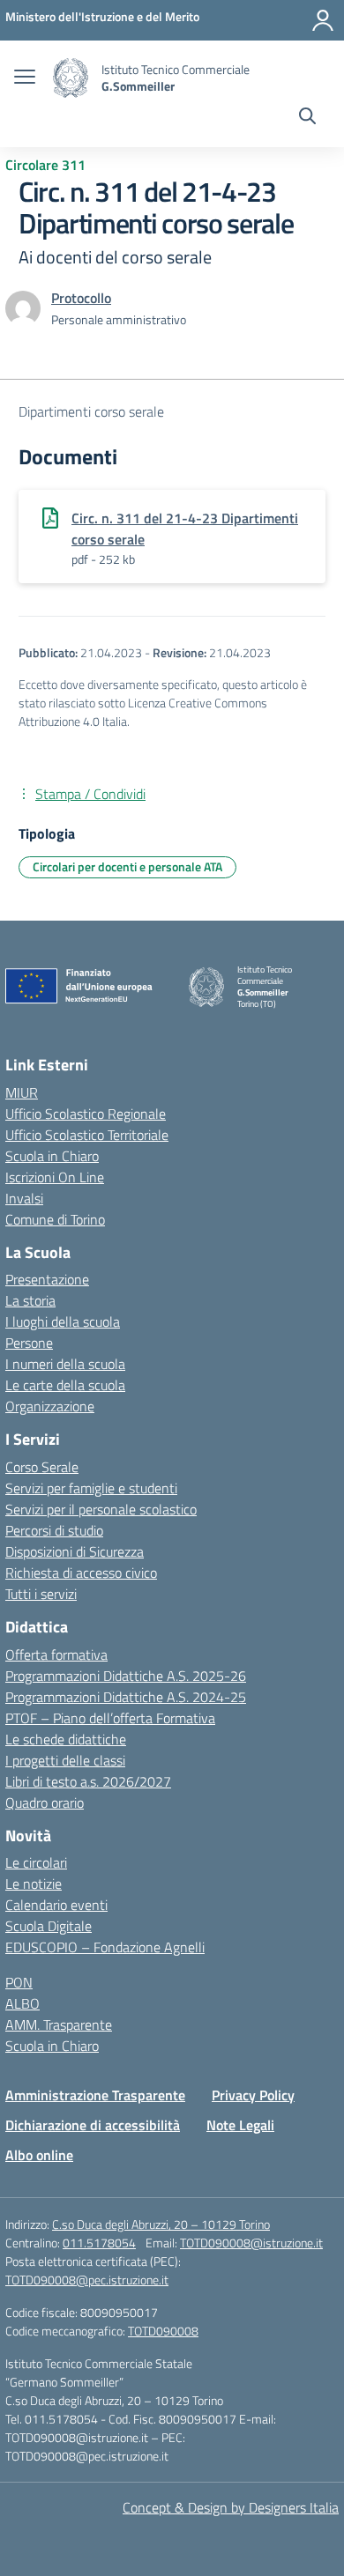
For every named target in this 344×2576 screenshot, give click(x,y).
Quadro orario (45, 1802)
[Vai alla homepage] (71, 78)
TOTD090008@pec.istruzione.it (87, 2280)
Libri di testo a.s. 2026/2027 (88, 1781)
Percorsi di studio (54, 1530)
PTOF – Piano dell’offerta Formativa (110, 1718)
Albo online (39, 2155)
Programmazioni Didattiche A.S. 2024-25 (126, 1697)
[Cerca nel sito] (307, 118)
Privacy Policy (253, 2095)
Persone (29, 1343)
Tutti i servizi (41, 1594)
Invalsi (24, 1198)
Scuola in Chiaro (52, 1156)
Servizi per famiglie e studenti (91, 1488)
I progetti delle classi (65, 1760)
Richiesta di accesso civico (81, 1573)
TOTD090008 (163, 2331)
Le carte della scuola (65, 1385)
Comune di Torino (55, 1219)
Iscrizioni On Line (55, 1177)
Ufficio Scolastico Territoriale (87, 1135)
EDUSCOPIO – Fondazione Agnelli (105, 1947)
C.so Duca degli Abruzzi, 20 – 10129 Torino (161, 2224)
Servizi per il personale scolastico (101, 1509)
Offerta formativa (56, 1654)
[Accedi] (323, 20)
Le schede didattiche (66, 1739)
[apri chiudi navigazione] (25, 78)
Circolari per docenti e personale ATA (127, 866)
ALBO (22, 2003)
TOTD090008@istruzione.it (251, 2243)
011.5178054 (99, 2243)
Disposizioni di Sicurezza (75, 1551)
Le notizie (34, 1884)
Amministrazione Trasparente (95, 2095)
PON (19, 1982)
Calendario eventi (56, 1905)
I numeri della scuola (65, 1364)
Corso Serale (42, 1467)
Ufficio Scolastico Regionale (86, 1114)
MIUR (22, 1092)
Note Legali (240, 2125)
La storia (30, 1300)
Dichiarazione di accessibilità (93, 2125)
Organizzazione (50, 1406)
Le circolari (36, 1862)
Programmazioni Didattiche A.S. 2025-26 (126, 1676)
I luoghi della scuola (63, 1321)
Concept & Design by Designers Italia (231, 2507)
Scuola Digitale (49, 1926)
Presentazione (47, 1279)
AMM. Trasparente (59, 2025)
